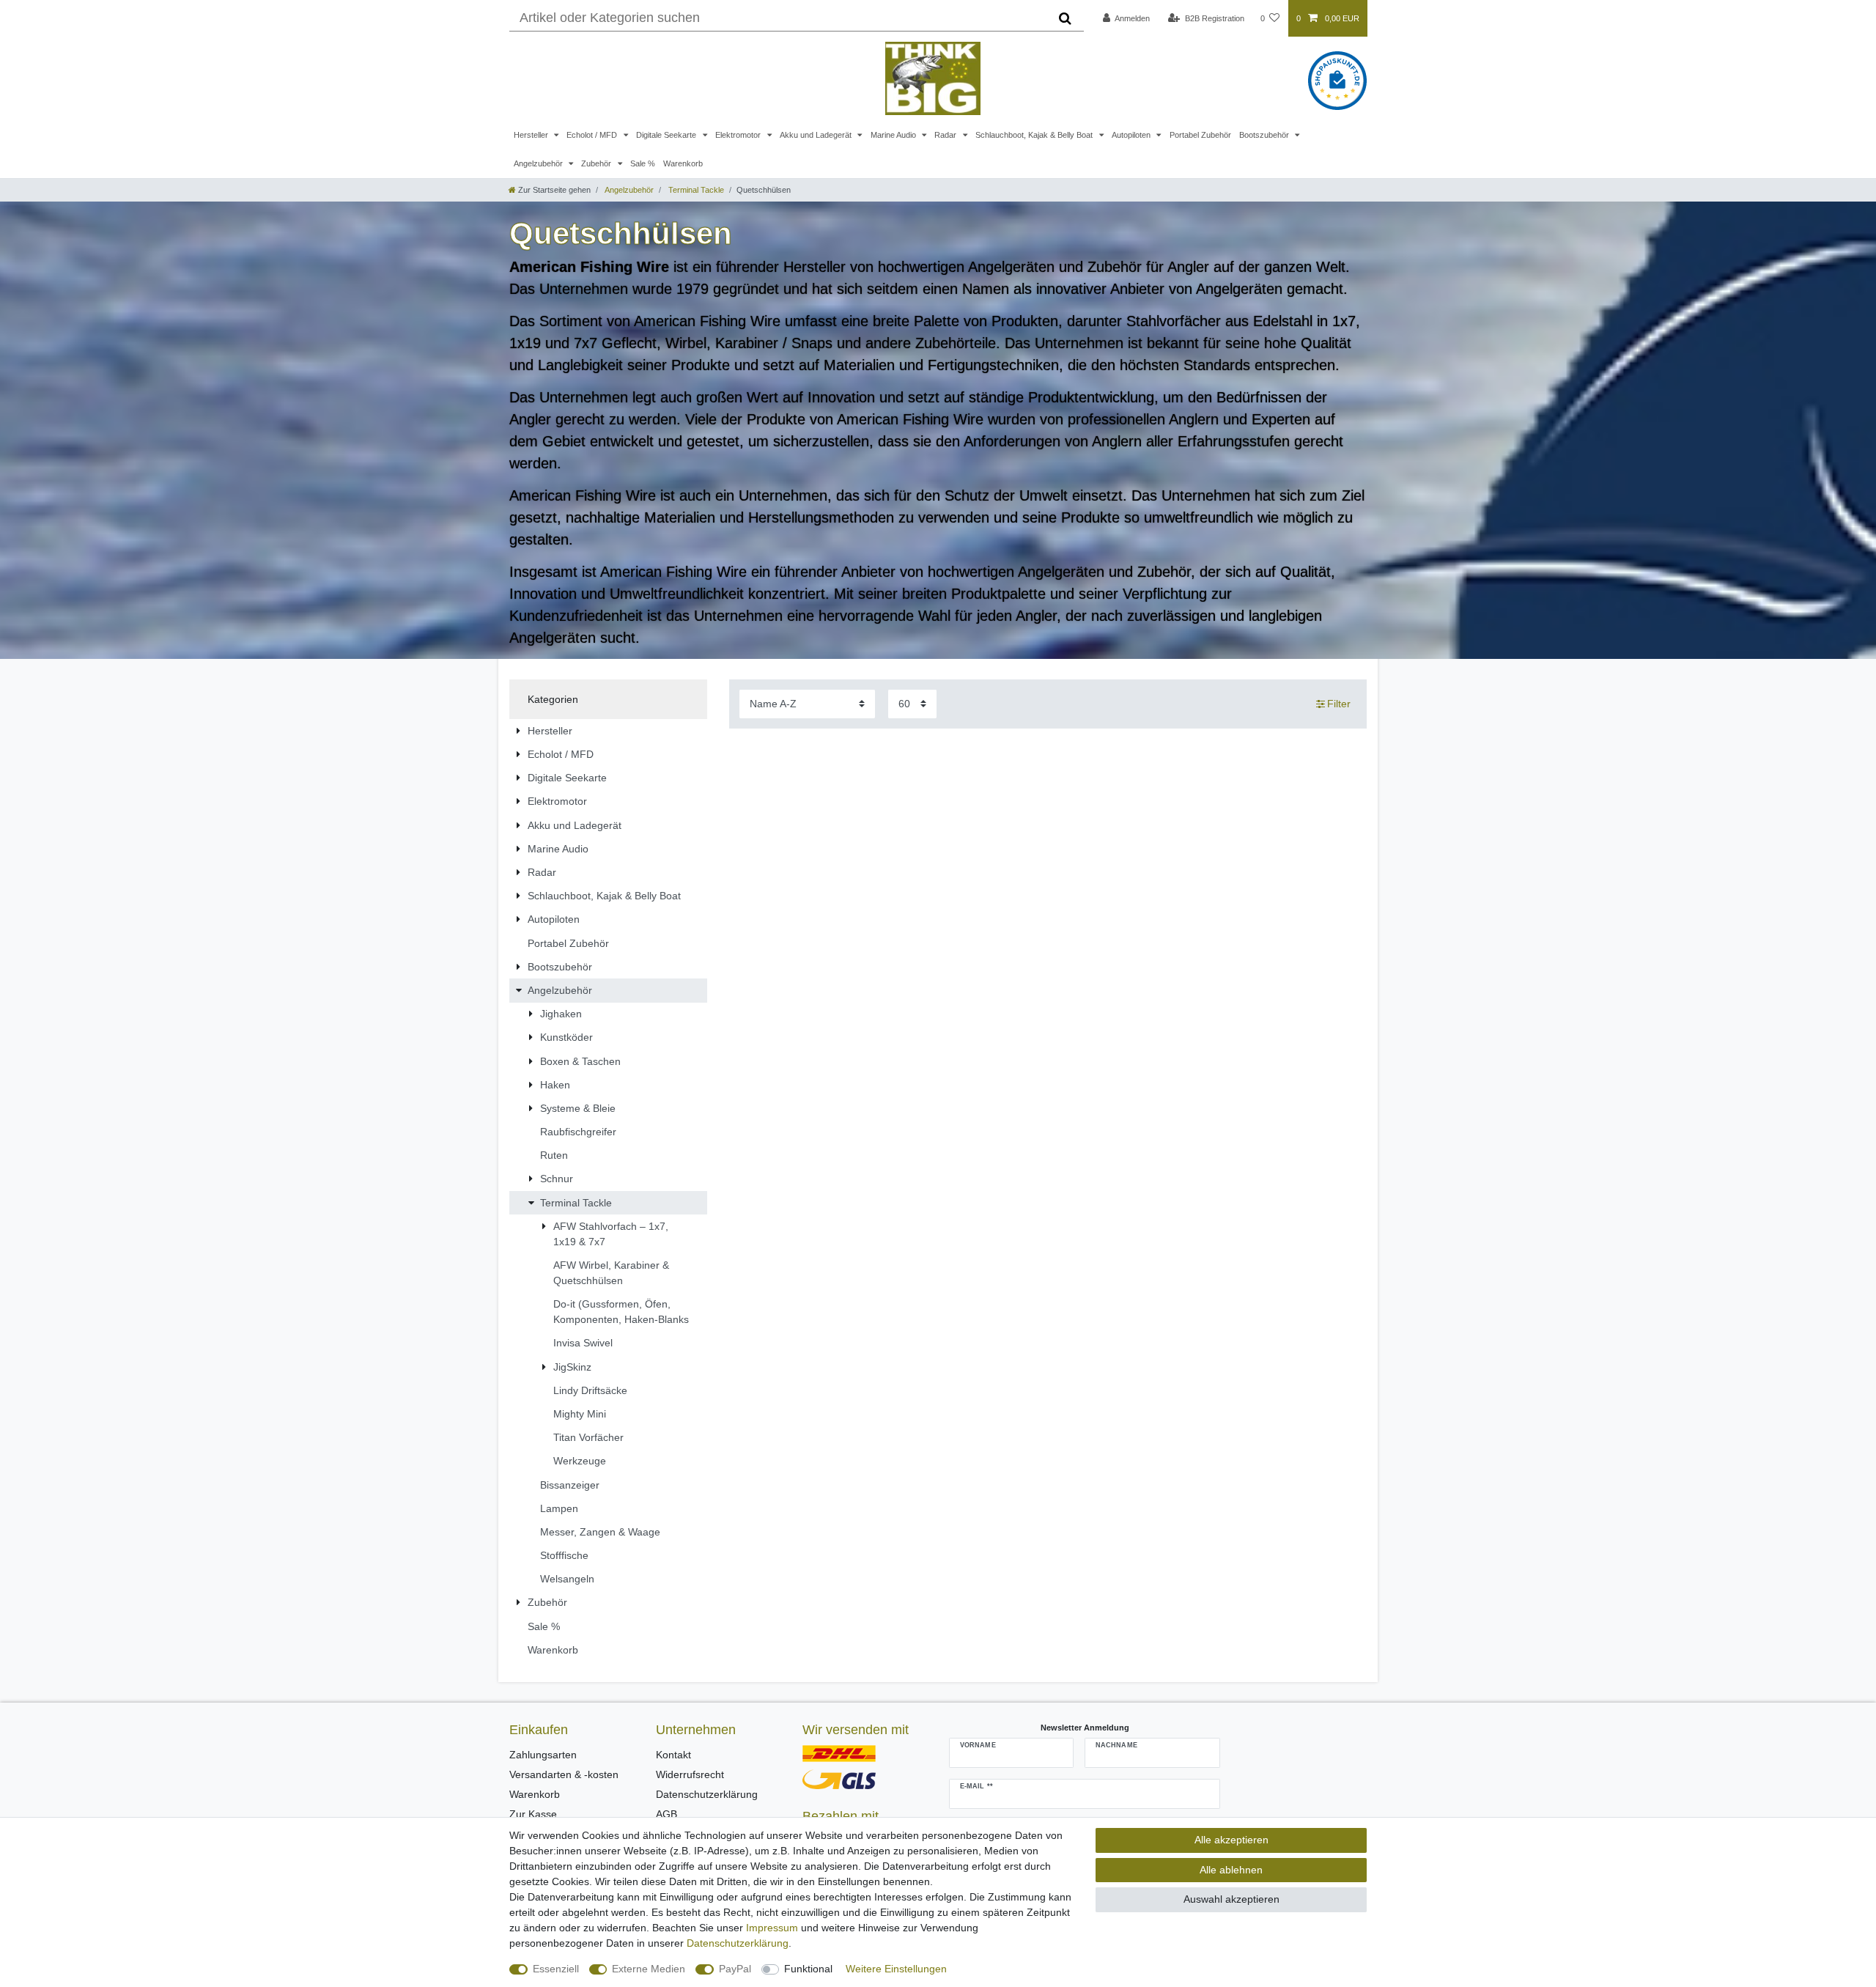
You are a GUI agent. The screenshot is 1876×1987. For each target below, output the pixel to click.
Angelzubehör (539, 163)
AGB (666, 1814)
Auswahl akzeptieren (1231, 1899)
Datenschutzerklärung (707, 1794)
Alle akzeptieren (1231, 1840)
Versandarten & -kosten (564, 1774)
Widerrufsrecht (690, 1774)
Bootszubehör (1265, 135)
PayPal (735, 1969)
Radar (946, 135)
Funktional (808, 1969)
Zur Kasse (533, 1814)
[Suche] (1065, 18)
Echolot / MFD (593, 135)
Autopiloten (1132, 135)
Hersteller (532, 135)
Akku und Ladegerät (817, 135)
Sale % (643, 163)
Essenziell (556, 1969)
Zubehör (597, 163)
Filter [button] (1339, 704)
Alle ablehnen (1231, 1870)
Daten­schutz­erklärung (738, 1943)
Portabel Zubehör (1200, 135)
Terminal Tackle (695, 190)
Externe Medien (649, 1969)
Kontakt (673, 1755)
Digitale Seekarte (667, 135)
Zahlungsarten (543, 1755)
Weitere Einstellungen (896, 1969)
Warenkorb (683, 163)
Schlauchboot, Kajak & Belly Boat (1035, 135)
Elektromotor (739, 135)
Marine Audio (894, 135)
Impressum (772, 1928)
